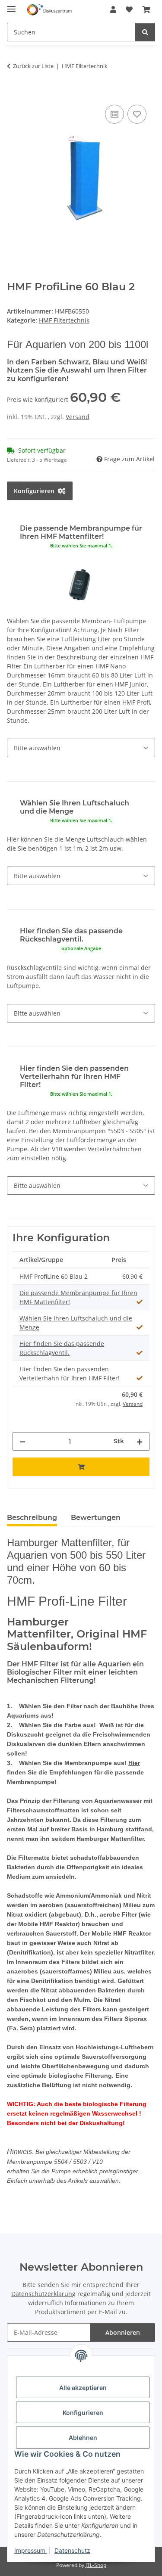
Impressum (31, 2550)
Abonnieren (123, 2332)
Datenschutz (72, 2550)
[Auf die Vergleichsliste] (114, 114)
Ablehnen (83, 2438)
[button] (113, 9)
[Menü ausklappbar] (11, 5)
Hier (134, 1763)
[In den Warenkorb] (14, 93)
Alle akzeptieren (83, 2388)
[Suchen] (145, 32)
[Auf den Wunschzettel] (137, 114)
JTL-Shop (96, 2565)
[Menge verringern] (22, 1441)
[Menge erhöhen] (140, 1441)
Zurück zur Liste (33, 66)
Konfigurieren (83, 2413)
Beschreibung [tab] (32, 1518)
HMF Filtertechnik (64, 320)
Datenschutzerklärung (43, 2294)
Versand (78, 417)
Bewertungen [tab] (96, 1518)
